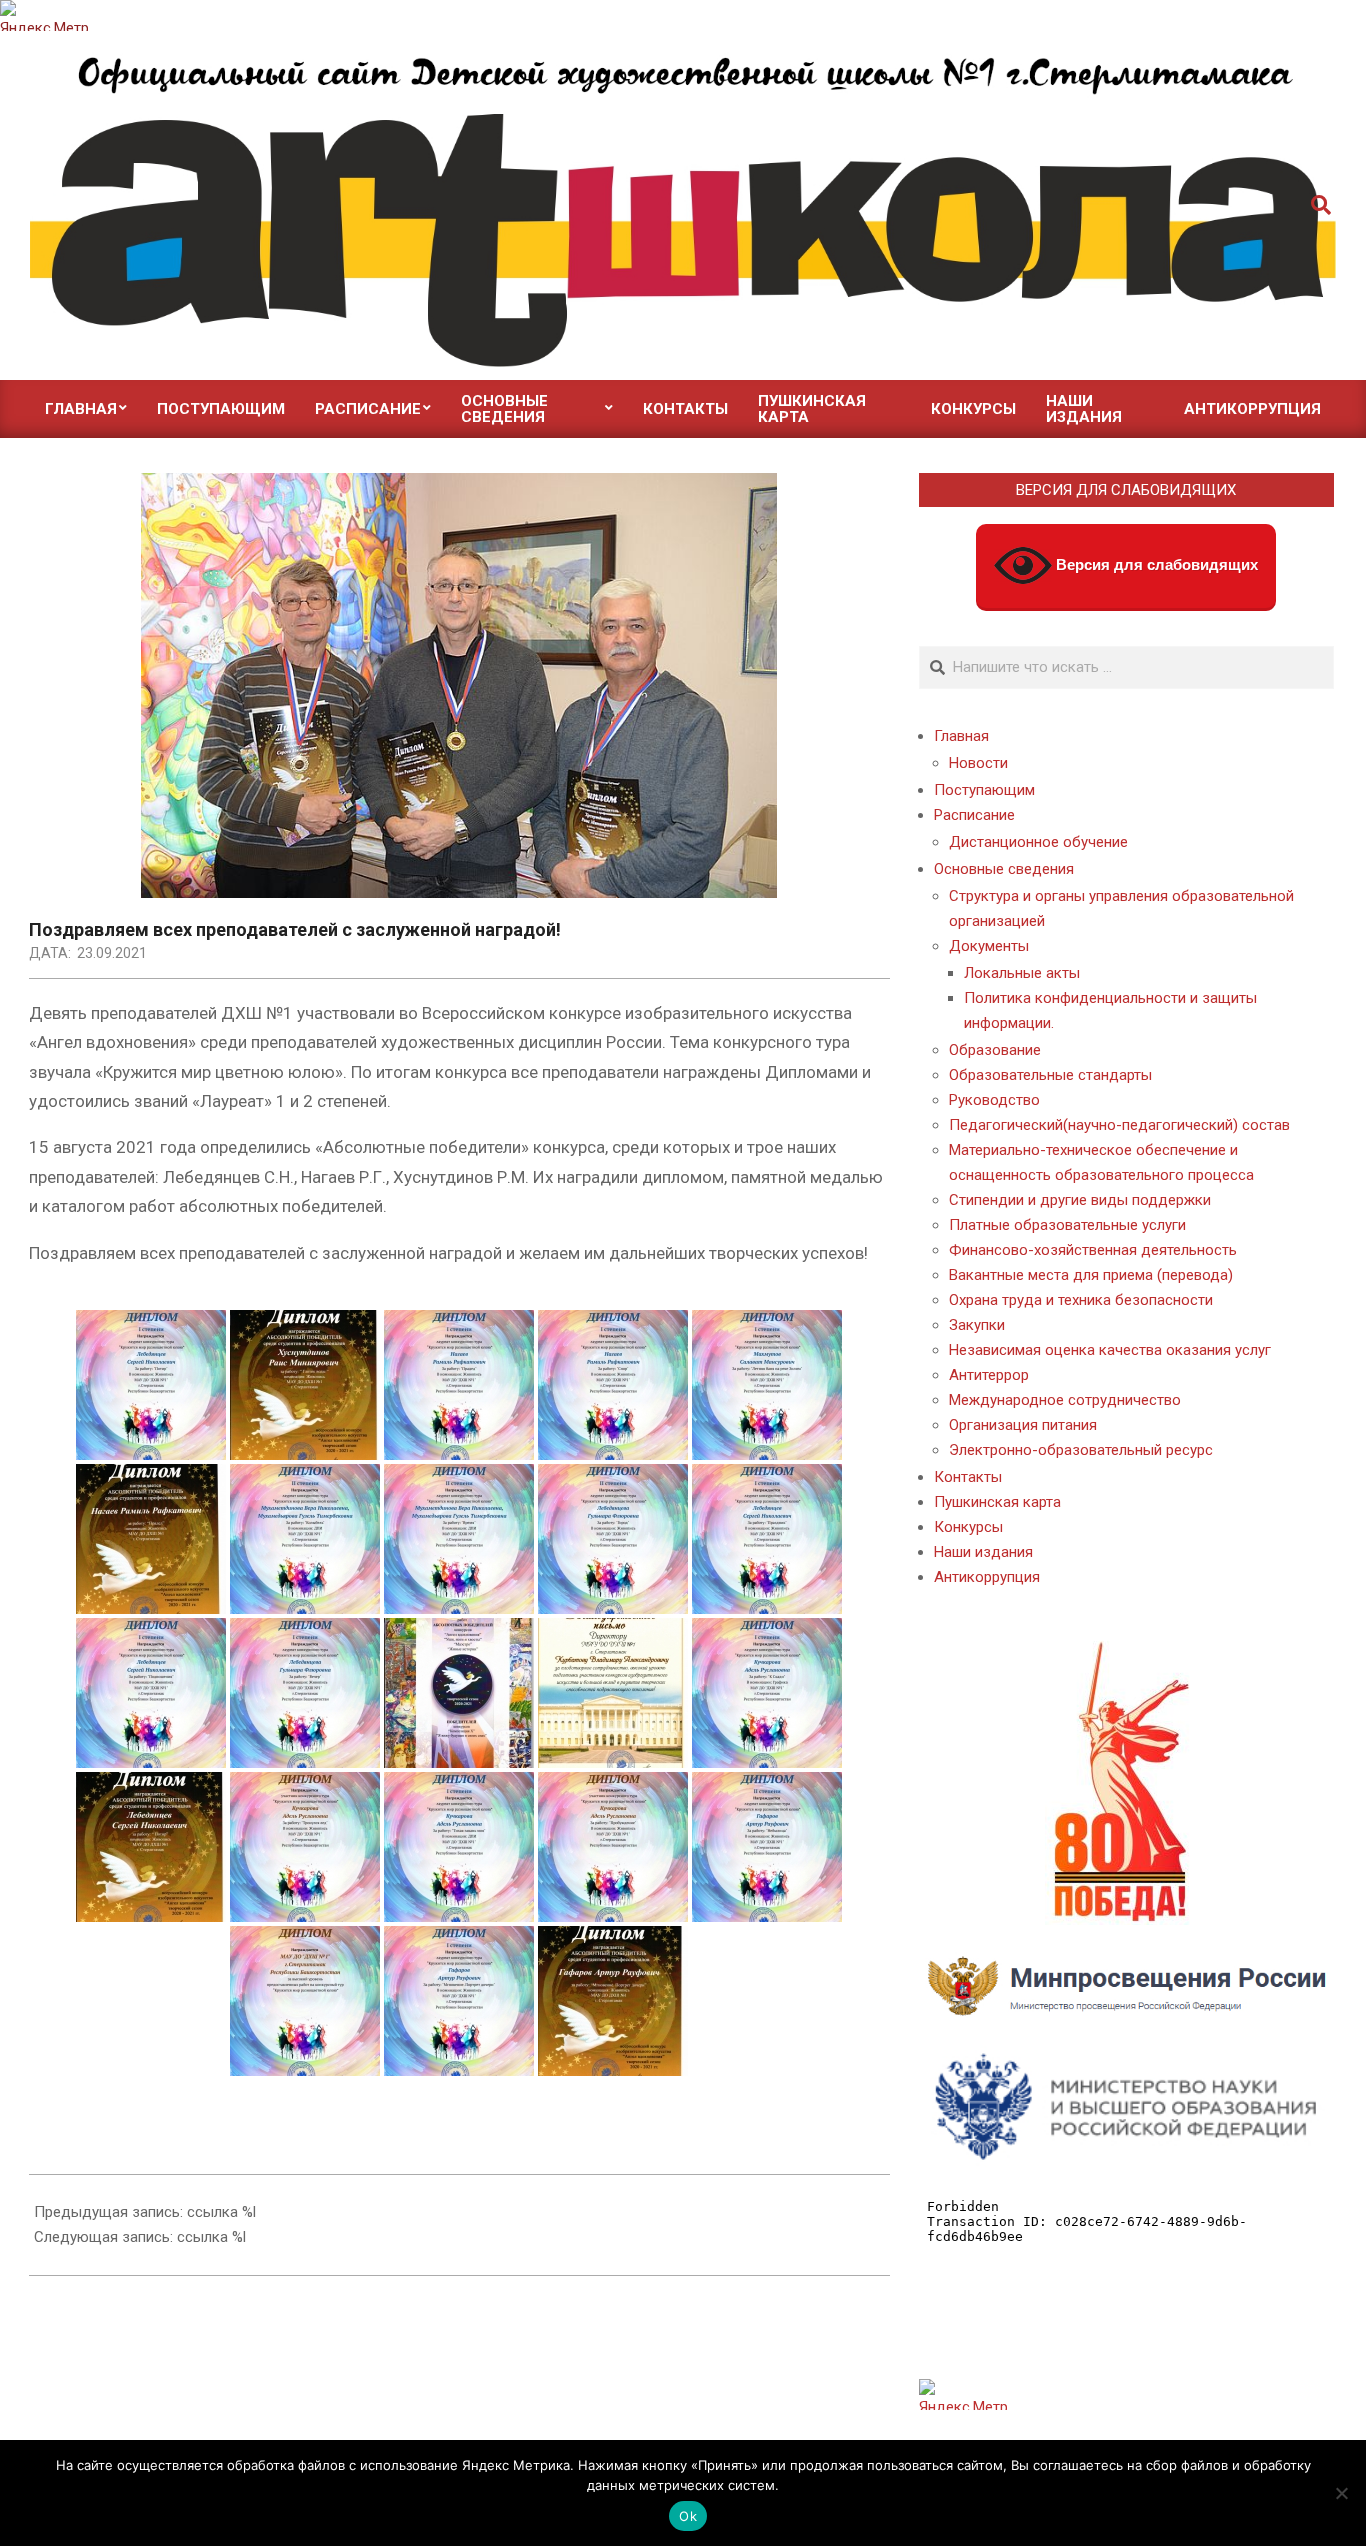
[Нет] (1341, 2493)
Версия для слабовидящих (1155, 564)
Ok (688, 2516)
